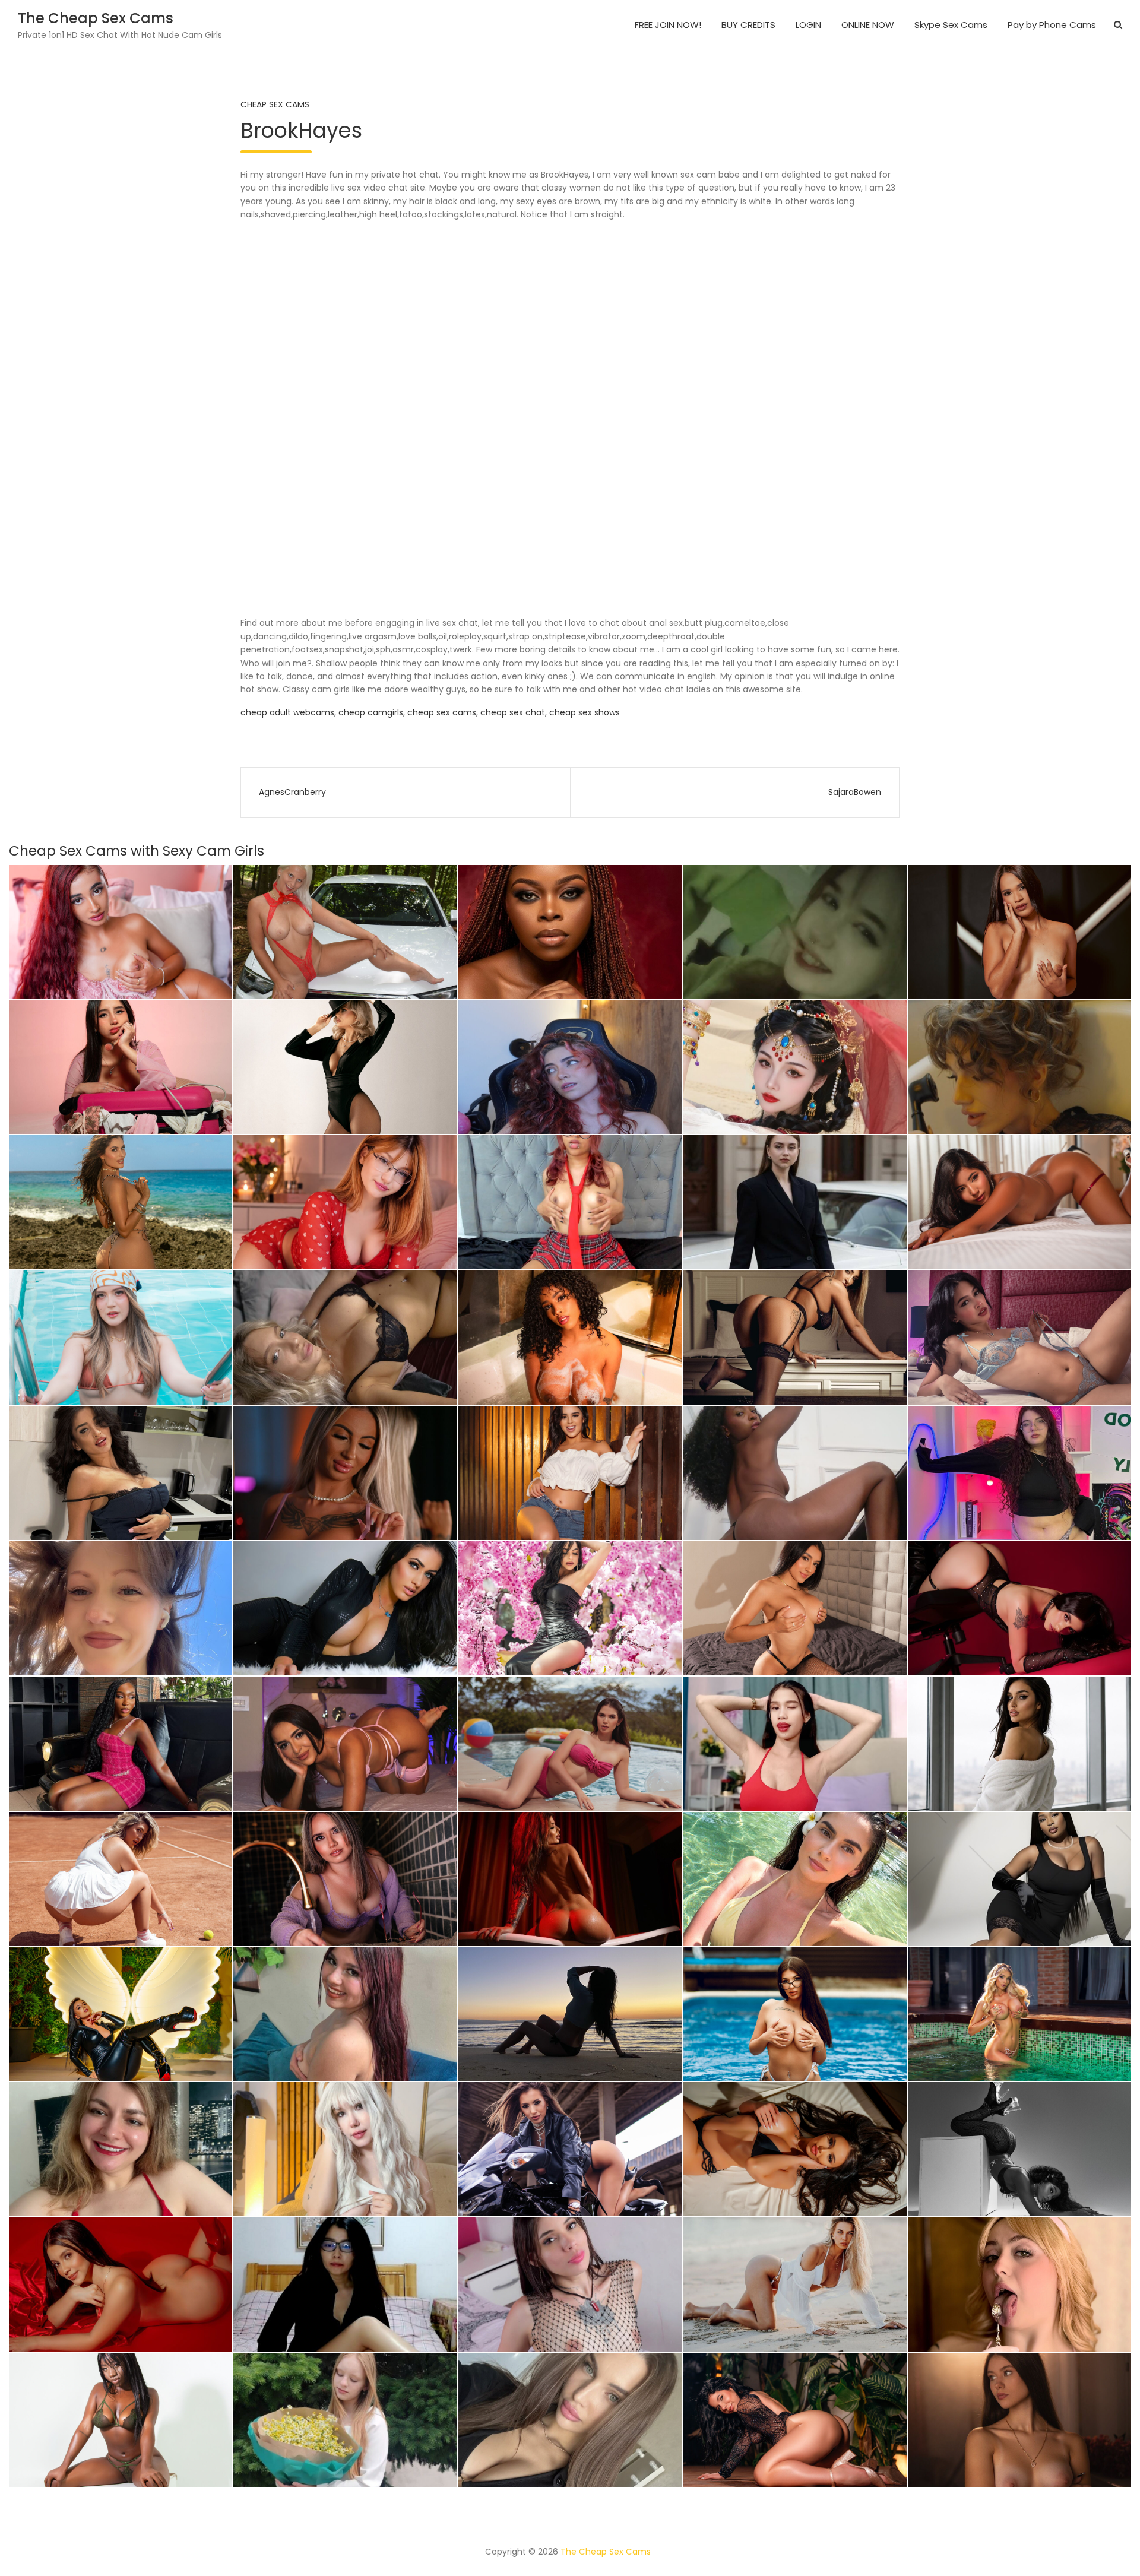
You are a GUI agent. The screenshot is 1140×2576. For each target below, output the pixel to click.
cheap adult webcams (287, 712)
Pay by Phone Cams (1052, 25)
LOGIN (808, 25)
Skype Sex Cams (951, 25)
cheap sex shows (585, 712)
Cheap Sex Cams (275, 104)
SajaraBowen (855, 792)
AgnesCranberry (292, 792)
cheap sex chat (513, 712)
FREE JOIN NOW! (668, 25)
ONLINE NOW (868, 25)
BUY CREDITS (748, 25)
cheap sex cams (442, 712)
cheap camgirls (371, 712)
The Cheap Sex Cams (96, 18)
